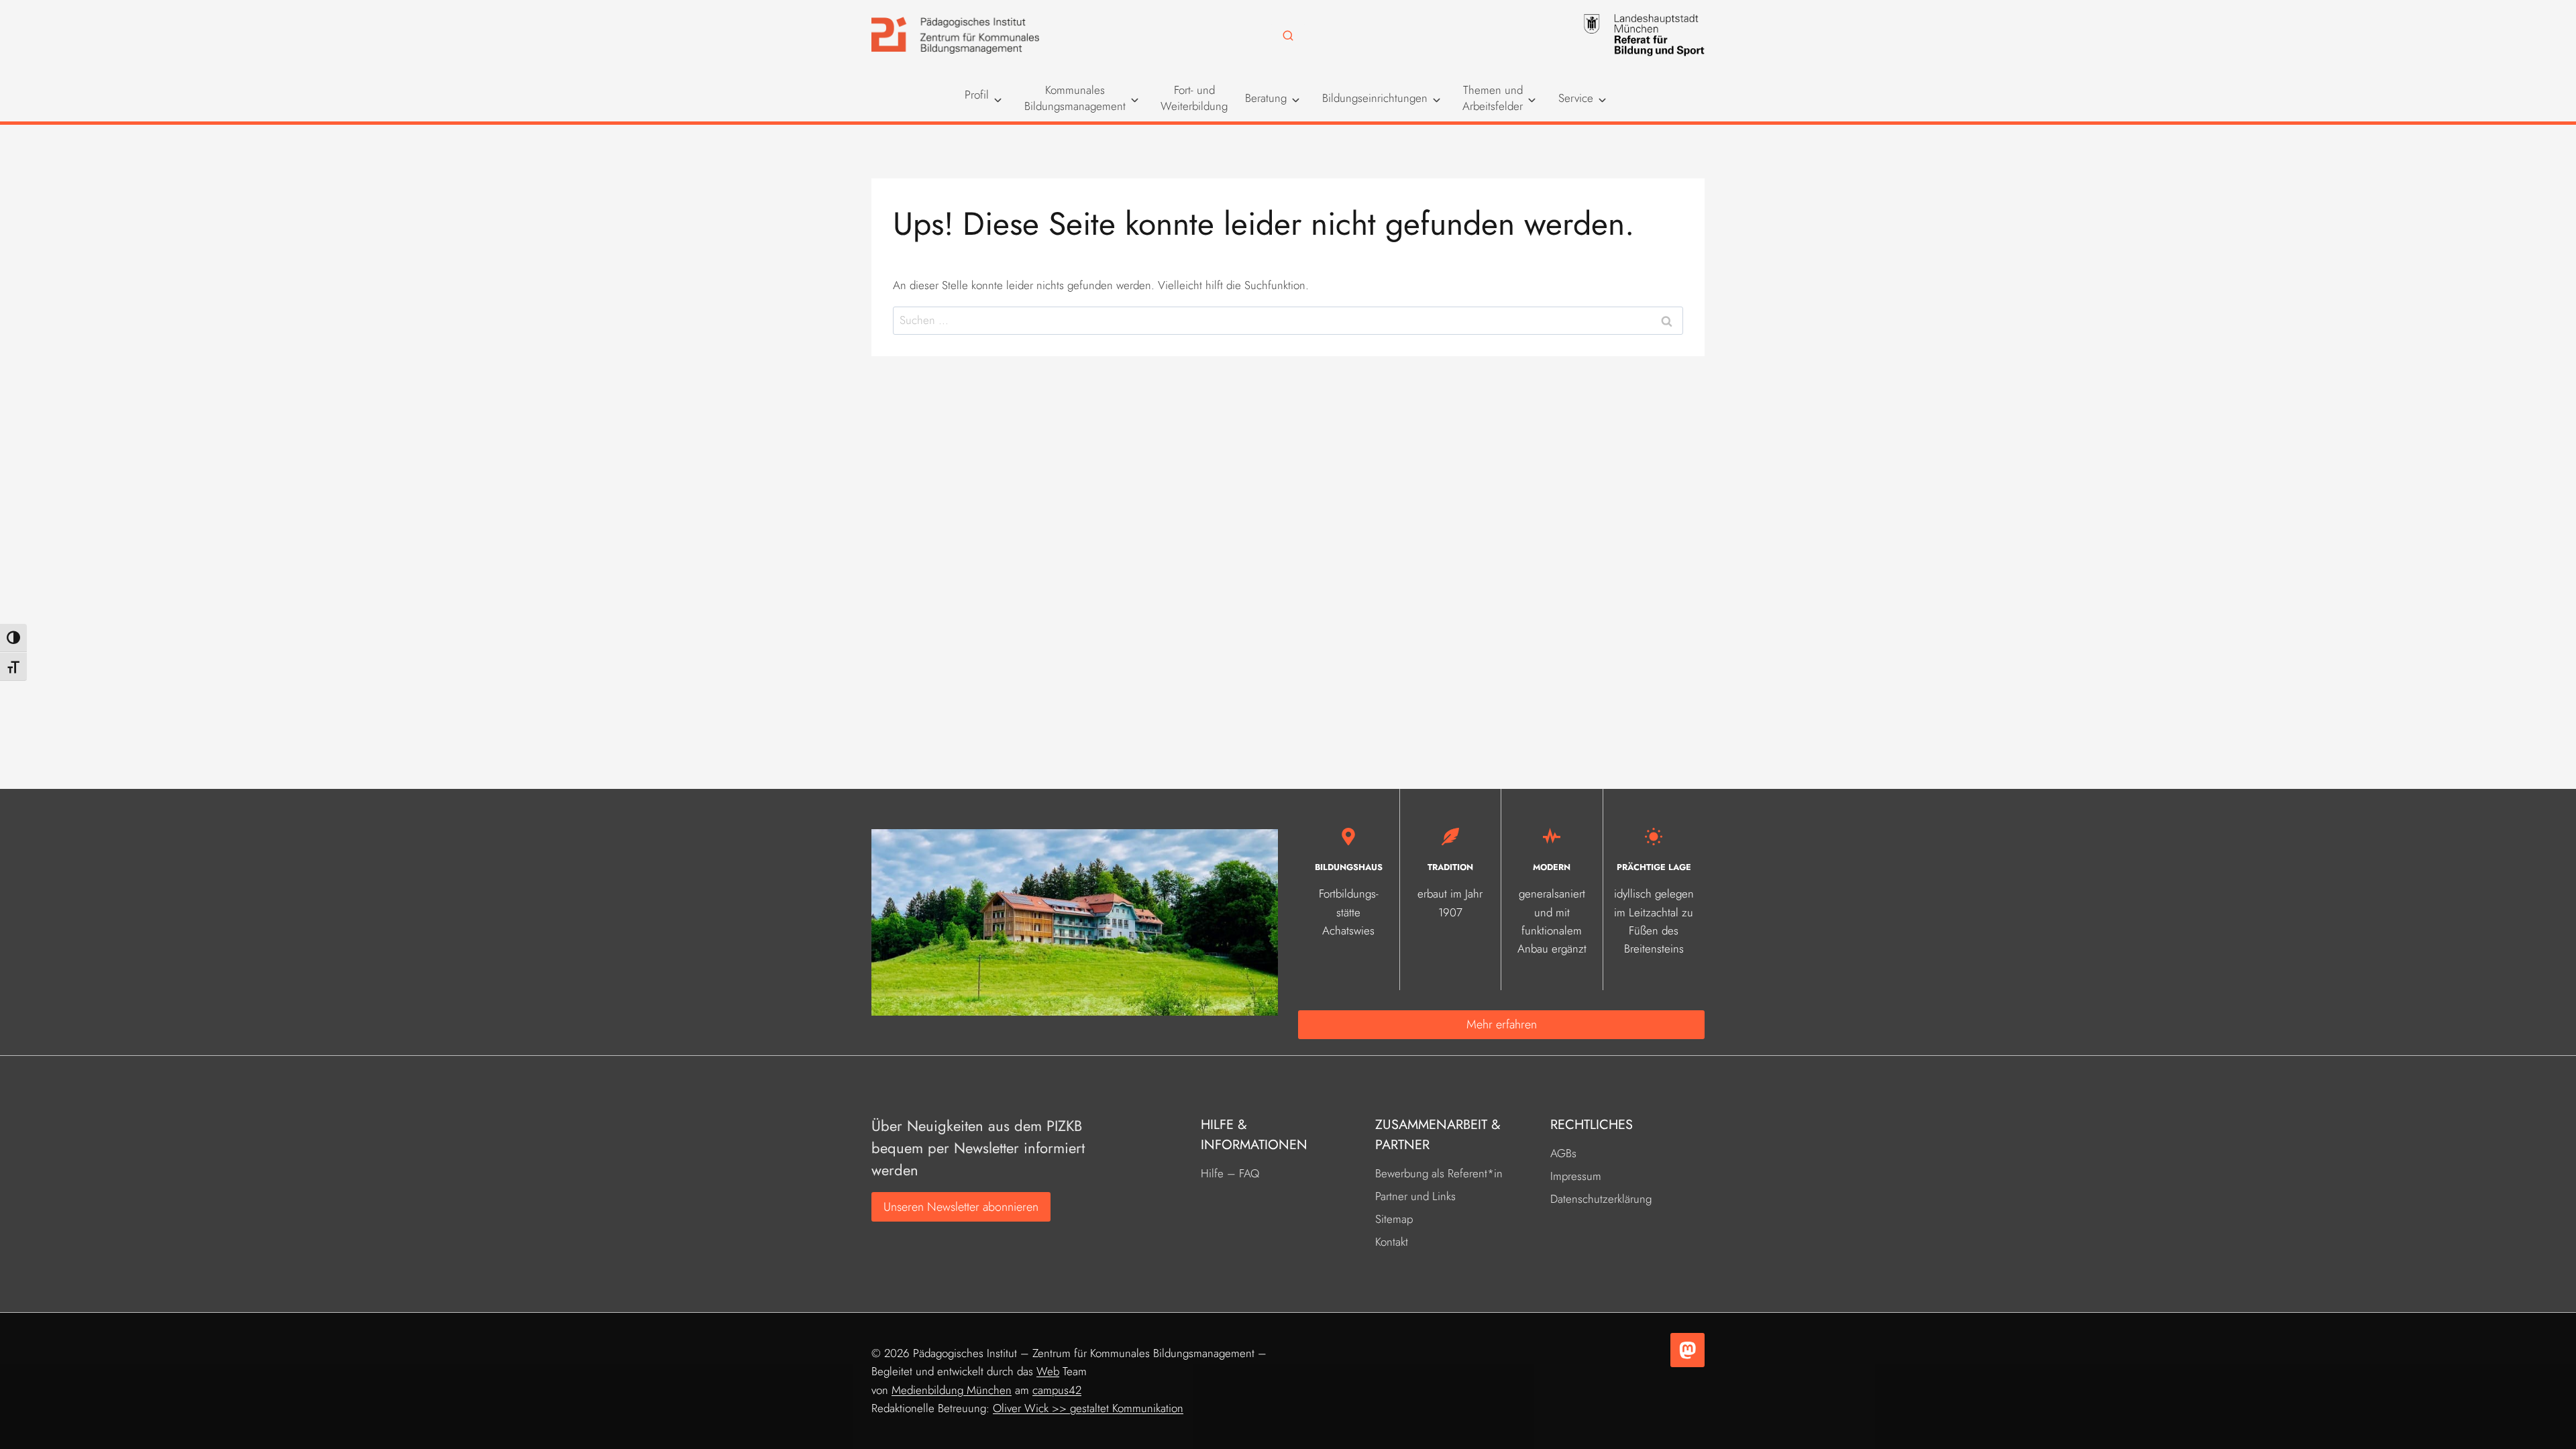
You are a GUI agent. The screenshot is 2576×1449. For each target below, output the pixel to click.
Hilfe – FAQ (1230, 1173)
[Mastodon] (1687, 1350)
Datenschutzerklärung (1601, 1199)
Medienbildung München (952, 1390)
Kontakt (1392, 1242)
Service (1576, 98)
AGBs (1563, 1153)
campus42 (1057, 1390)
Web (1048, 1371)
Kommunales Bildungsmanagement (1075, 98)
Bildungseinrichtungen (1375, 98)
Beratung (1266, 98)
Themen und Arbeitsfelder (1493, 98)
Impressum (1576, 1176)
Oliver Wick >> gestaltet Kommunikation (1088, 1408)
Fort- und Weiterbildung (1194, 98)
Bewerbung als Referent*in (1439, 1173)
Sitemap (1394, 1219)
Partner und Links (1415, 1196)
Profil (977, 95)
